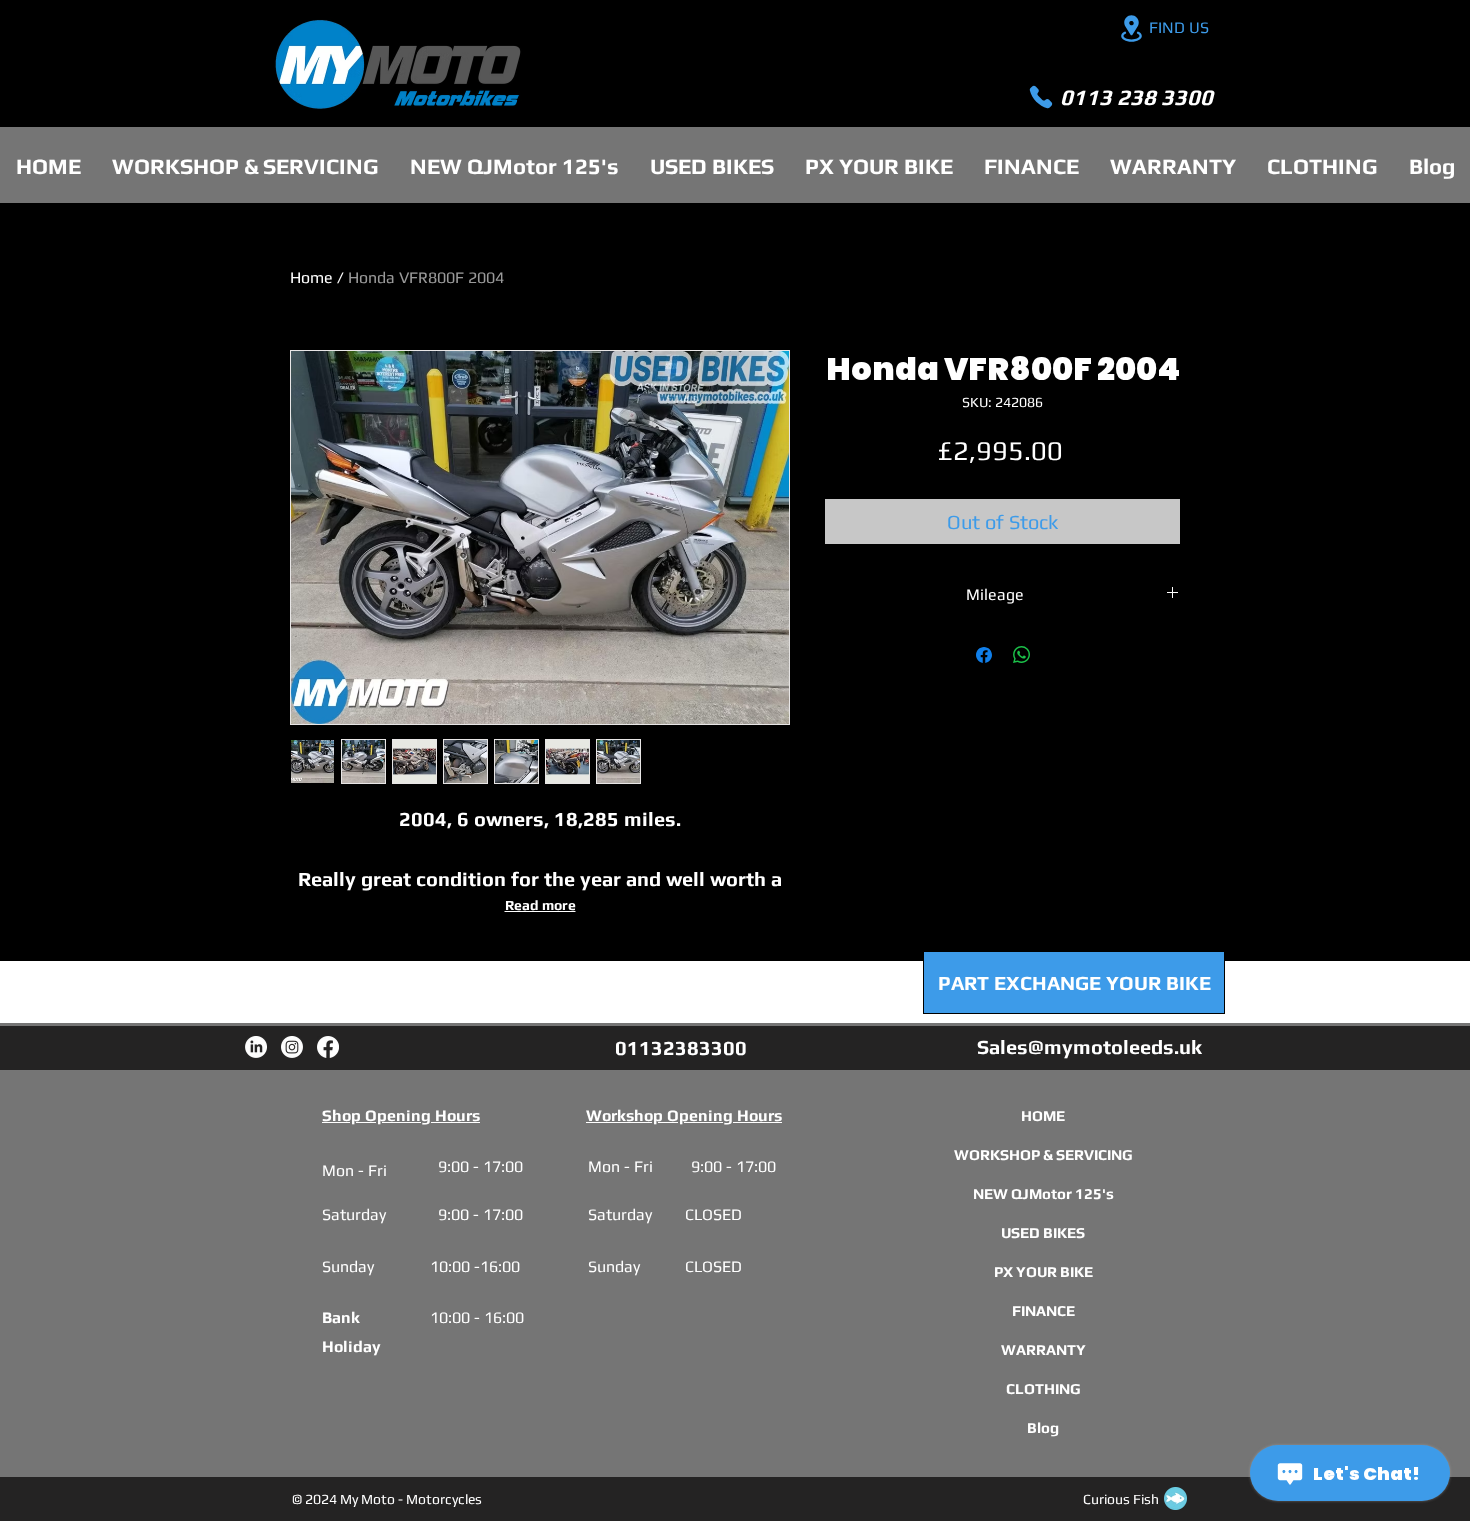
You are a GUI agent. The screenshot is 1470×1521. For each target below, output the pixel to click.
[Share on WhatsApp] (1022, 655)
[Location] (1131, 28)
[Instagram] (292, 1047)
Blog (1043, 1427)
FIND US (1179, 27)
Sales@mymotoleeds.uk (1089, 1046)
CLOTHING (1043, 1388)
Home (311, 277)
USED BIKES (1043, 1232)
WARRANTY (1043, 1349)
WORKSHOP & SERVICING (1043, 1154)
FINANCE (1043, 1310)
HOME (1043, 1115)
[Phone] (1041, 97)
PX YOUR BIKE (1043, 1271)
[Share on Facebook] (984, 655)
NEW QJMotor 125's (1043, 1193)
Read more (540, 905)
